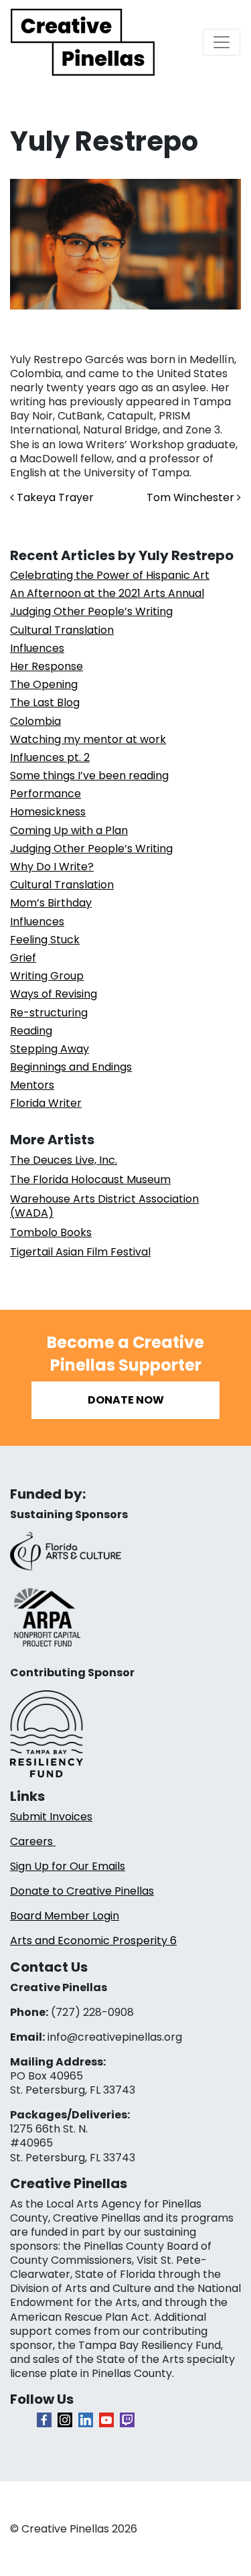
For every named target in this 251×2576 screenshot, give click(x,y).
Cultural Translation (62, 630)
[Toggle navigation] (222, 42)
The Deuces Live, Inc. (64, 1160)
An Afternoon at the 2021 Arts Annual (107, 593)
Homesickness (48, 812)
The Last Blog (45, 702)
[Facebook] (44, 2420)
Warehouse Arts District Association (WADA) (104, 1206)
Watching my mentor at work (88, 739)
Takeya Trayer (54, 497)
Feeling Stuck (45, 940)
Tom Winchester (192, 497)
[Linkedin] (86, 2420)
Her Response (47, 666)
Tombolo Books (51, 1232)
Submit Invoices (51, 1817)
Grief (23, 958)
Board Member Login (65, 1916)
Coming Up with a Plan (69, 830)
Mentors (32, 1085)
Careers (33, 1841)
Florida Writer (46, 1103)
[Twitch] (127, 2420)
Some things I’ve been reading (89, 775)
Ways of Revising (54, 994)
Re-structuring (49, 1013)
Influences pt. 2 (50, 757)
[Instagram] (65, 2420)
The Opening (44, 684)
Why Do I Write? (52, 867)
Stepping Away (50, 1049)
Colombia (35, 721)
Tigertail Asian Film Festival (80, 1252)
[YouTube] (106, 2420)
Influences (37, 648)
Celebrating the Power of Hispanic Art (110, 575)
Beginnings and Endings (71, 1067)
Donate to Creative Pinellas (82, 1891)
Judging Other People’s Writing (91, 611)
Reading (31, 1031)
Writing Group (47, 976)
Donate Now (126, 1400)
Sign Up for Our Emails (68, 1866)
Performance (46, 794)
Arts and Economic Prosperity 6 (93, 1941)
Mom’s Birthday (51, 903)
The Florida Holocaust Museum (90, 1179)
